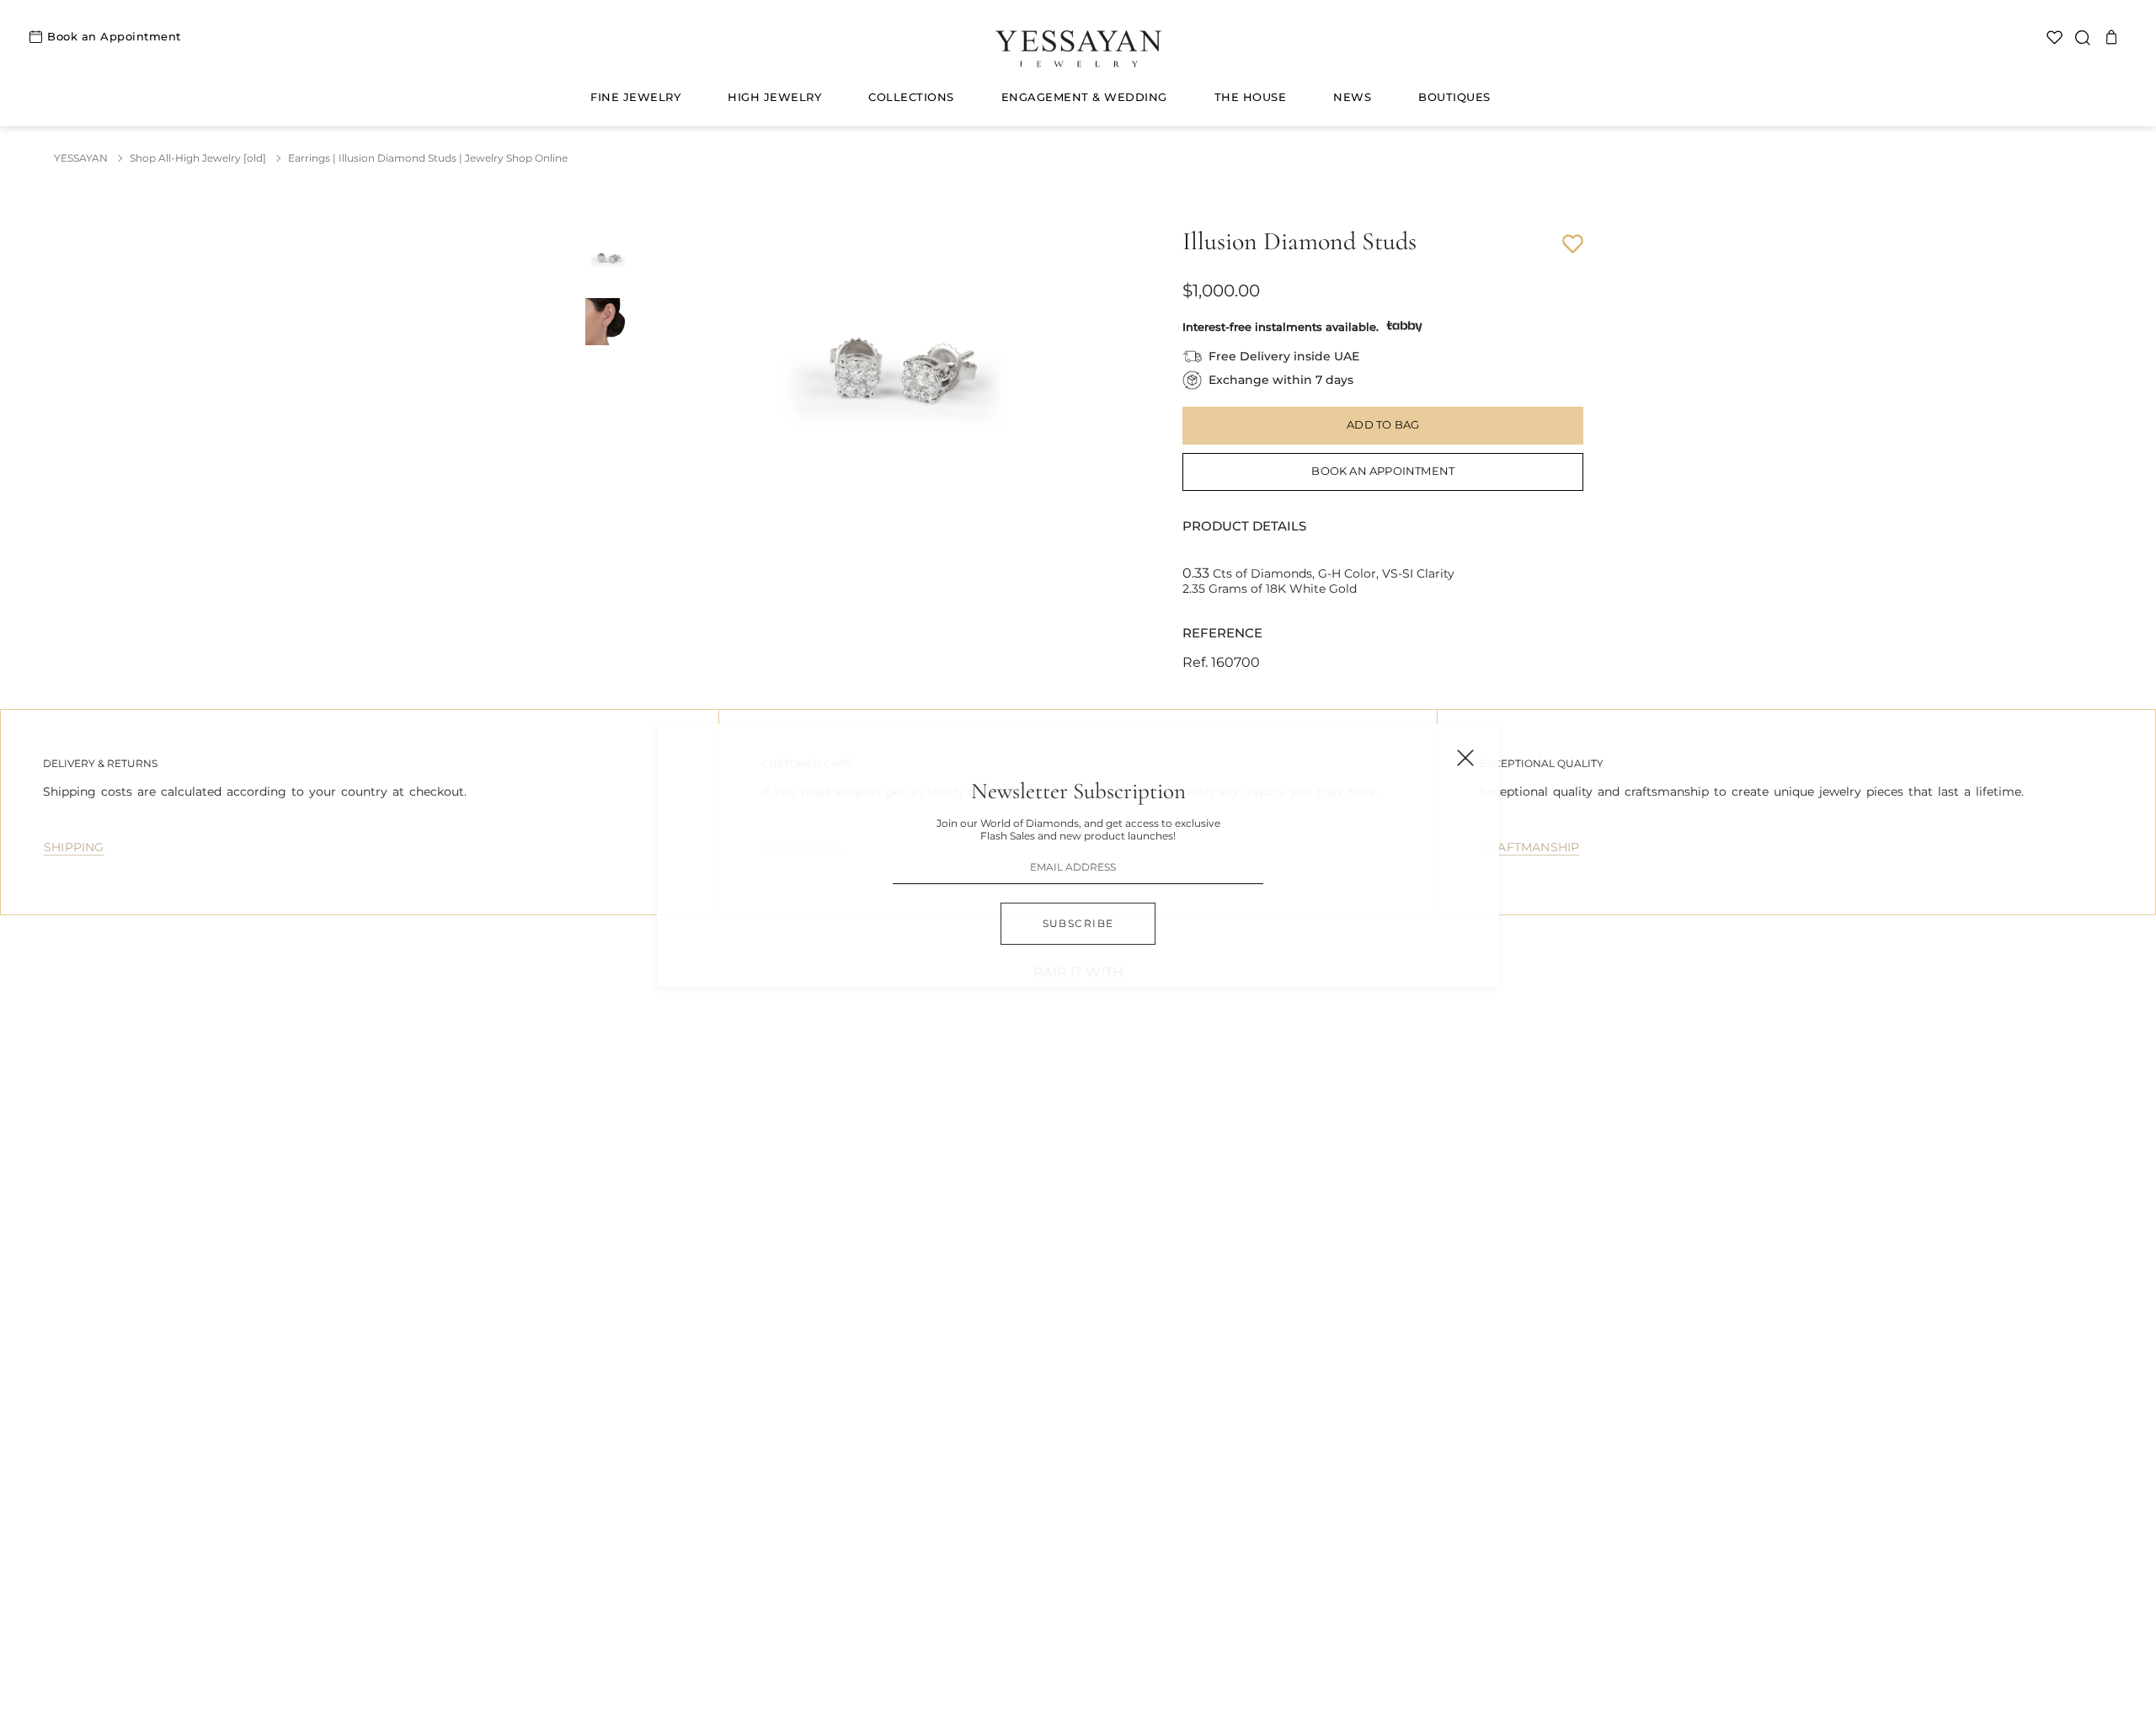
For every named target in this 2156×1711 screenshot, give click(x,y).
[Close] (1465, 758)
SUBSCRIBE (1078, 923)
